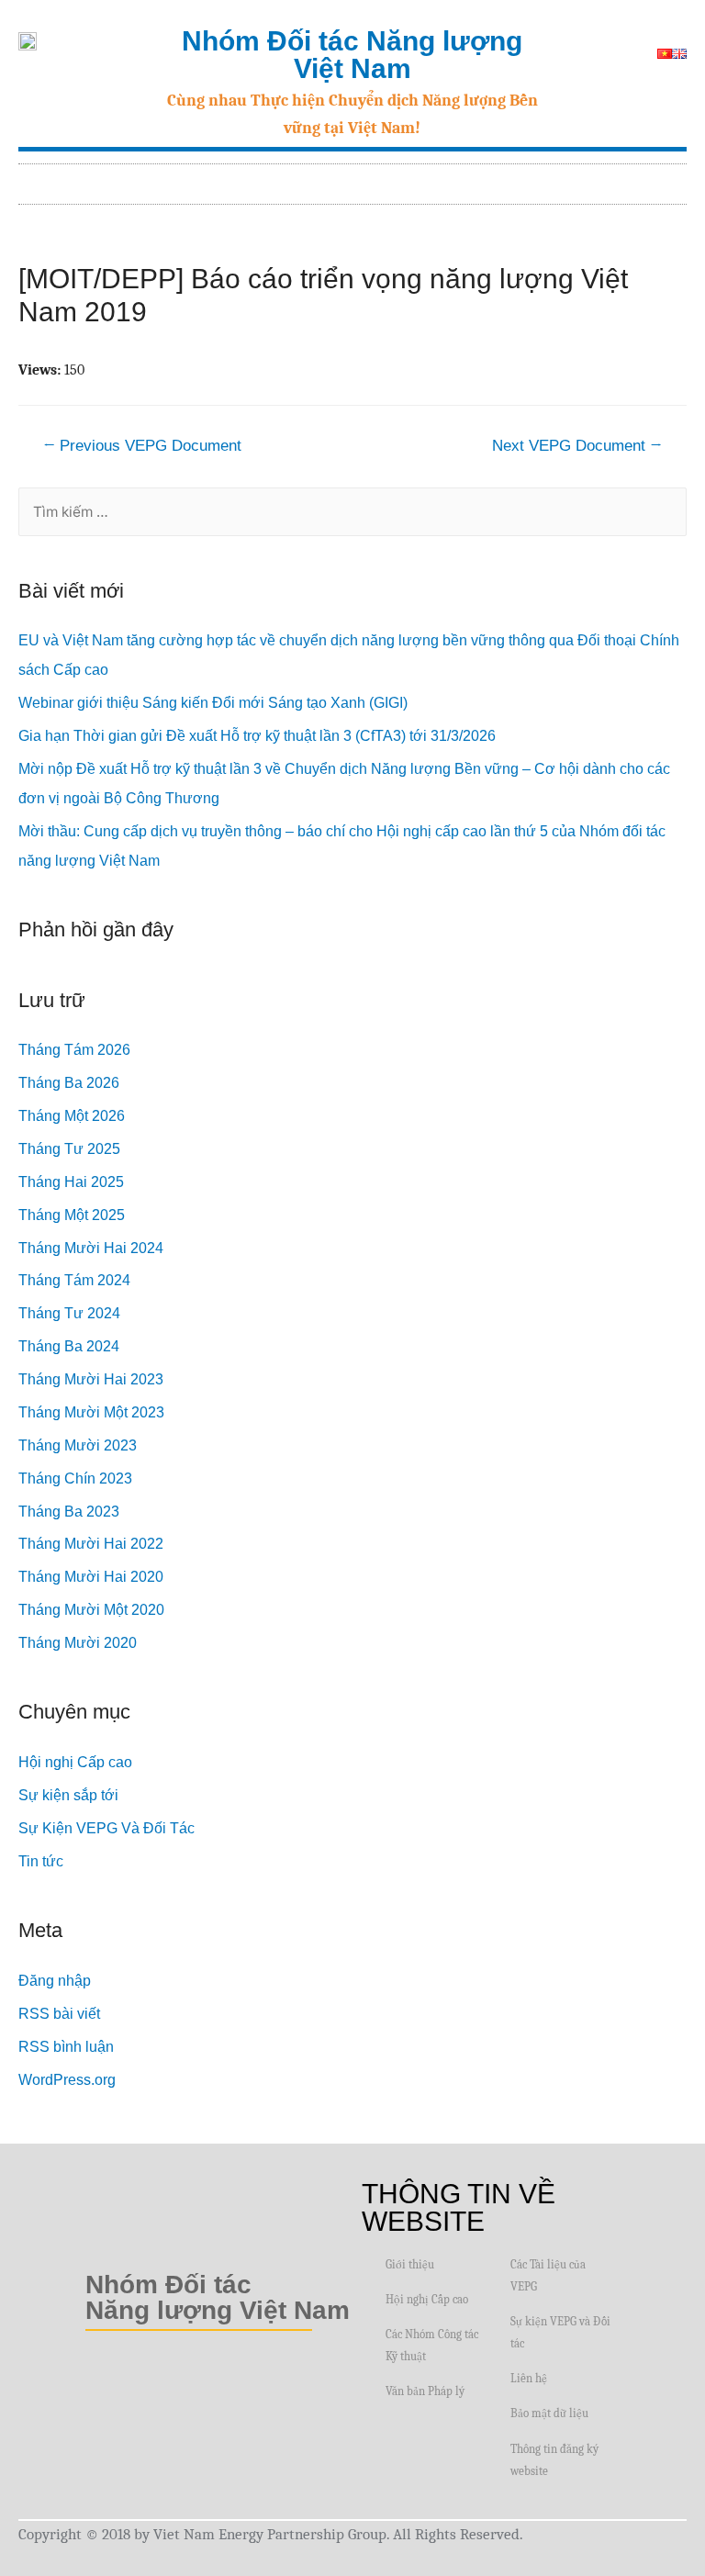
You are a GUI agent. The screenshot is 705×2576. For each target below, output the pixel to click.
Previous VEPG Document (142, 446)
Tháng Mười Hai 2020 (91, 1577)
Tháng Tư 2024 (69, 1313)
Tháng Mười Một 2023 (91, 1412)
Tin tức (41, 1861)
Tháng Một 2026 (72, 1116)
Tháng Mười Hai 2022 (91, 1544)
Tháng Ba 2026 (69, 1083)
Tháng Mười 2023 (78, 1445)
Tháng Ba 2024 (69, 1346)
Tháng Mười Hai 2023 (91, 1379)
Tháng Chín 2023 (75, 1478)
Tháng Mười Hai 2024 (91, 1248)
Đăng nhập (55, 1981)
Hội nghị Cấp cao (75, 1762)
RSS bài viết (59, 2014)
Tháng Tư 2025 (69, 1149)
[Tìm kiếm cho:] (352, 512)
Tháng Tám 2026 (74, 1050)
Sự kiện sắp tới (68, 1795)
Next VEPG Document (577, 446)
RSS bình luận (66, 2047)
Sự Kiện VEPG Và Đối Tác (106, 1828)
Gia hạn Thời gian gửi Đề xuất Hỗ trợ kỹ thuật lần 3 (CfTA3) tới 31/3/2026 (257, 736)
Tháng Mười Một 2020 (91, 1610)
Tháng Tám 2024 (74, 1280)
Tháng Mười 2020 (78, 1643)
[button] (674, 179)
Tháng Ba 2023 (69, 1512)
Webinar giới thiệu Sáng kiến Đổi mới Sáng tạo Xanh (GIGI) (213, 703)
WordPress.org (67, 2080)
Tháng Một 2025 (72, 1215)
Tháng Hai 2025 (71, 1182)
